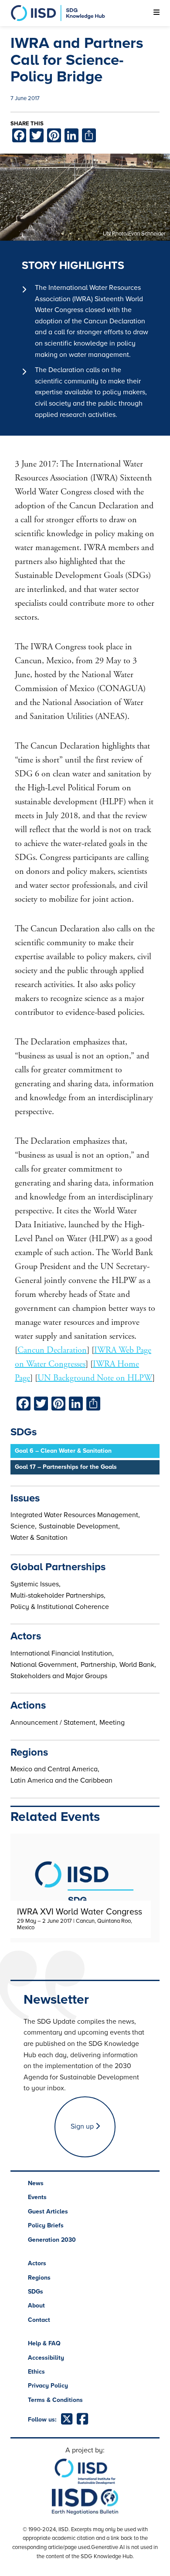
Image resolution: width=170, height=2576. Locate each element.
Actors (37, 2263)
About (36, 2306)
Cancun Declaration (52, 1350)
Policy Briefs (46, 2225)
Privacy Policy (48, 2386)
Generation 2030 (52, 2240)
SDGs (36, 2292)
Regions (39, 2278)
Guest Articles (48, 2212)
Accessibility (46, 2358)
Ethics (36, 2372)
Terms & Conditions (55, 2400)
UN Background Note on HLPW (95, 1378)
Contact (39, 2320)
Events (37, 2197)
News (36, 2183)
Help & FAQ (44, 2343)
